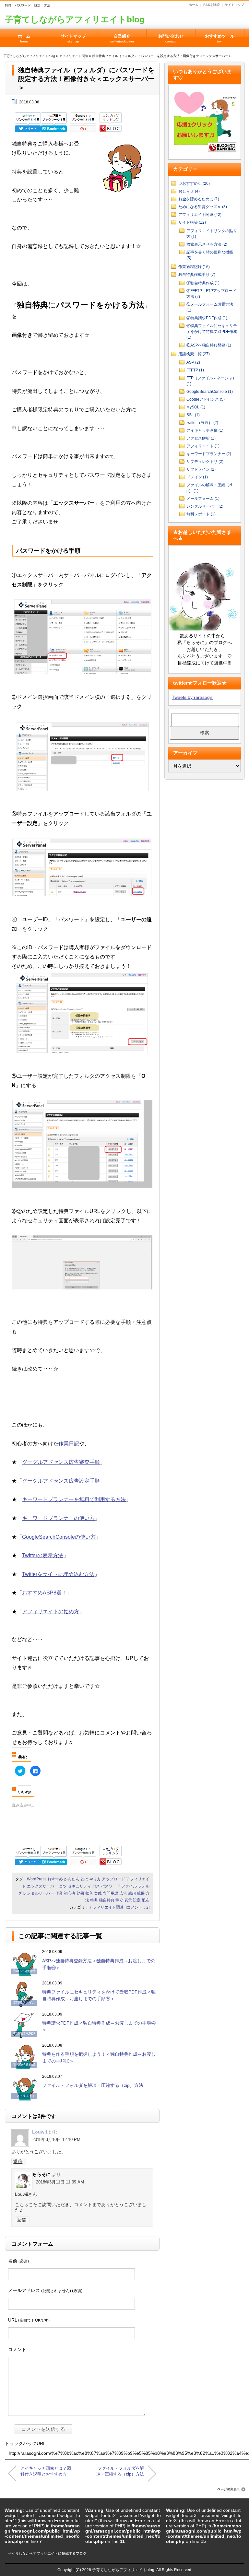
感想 (132, 1893)
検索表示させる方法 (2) (207, 244)
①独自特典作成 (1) (203, 283)
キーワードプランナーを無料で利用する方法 (74, 1499)
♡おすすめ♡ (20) (194, 183)
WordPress (37, 1879)
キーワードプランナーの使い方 (58, 1518)
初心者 (70, 1893)
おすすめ (32, 1593)
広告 (123, 1893)
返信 (18, 2161)
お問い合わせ (171, 38)
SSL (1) (193, 415)
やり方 (95, 1879)
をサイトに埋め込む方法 (66, 1574)
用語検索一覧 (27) (194, 354)
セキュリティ (79, 1886)
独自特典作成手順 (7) (197, 275)
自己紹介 (122, 38)
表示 (128, 1900)
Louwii (40, 2132)
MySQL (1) (196, 407)
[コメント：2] (138, 1907)
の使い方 (85, 1537)
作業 (59, 1893)
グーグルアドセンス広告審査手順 (61, 1462)
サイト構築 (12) (192, 222)
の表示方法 (50, 1555)
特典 (94, 1900)
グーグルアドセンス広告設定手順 (61, 1481)
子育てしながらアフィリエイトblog (75, 19)
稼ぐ (119, 1900)
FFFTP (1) (195, 370)
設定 (137, 1900)
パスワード (111, 1886)
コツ (63, 1886)
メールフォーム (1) (203, 499)
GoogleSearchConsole (48, 1537)
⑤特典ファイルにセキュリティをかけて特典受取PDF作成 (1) (212, 332)
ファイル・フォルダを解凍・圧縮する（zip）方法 (93, 2085)
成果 (141, 1893)
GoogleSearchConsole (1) (210, 392)
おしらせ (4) (189, 191)
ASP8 (50, 1593)
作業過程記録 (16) (194, 267)
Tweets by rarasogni (193, 697)
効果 (80, 1893)
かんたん (72, 1879)
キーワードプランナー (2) (209, 454)
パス (96, 1886)
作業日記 (69, 1444)
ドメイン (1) (197, 477)
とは (84, 1879)
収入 (89, 1893)
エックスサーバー (42, 1886)
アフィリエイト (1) (203, 446)
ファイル (129, 1886)
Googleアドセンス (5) (206, 399)
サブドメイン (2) (201, 469)
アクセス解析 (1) (201, 438)
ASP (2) (193, 362)
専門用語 (111, 1893)
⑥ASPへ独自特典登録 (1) (209, 345)
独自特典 (107, 1900)
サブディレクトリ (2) (205, 462)
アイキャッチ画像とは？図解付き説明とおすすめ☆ (46, 2471)
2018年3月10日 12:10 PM (56, 2140)
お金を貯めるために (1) (199, 199)
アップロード (113, 1879)
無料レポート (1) (201, 514)
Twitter (30, 1555)
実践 (98, 1893)
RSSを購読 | (214, 5)
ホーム (194, 5)
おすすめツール (220, 38)
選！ (62, 1593)
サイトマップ (234, 5)
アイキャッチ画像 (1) (205, 430)
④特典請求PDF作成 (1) (207, 318)
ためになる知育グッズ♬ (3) (203, 207)
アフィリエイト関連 (74, 56)
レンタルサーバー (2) (205, 506)
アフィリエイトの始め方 (51, 1611)
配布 (146, 1900)
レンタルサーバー (39, 1893)
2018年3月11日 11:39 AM (60, 2182)
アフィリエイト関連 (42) (200, 215)
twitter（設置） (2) (202, 423)
